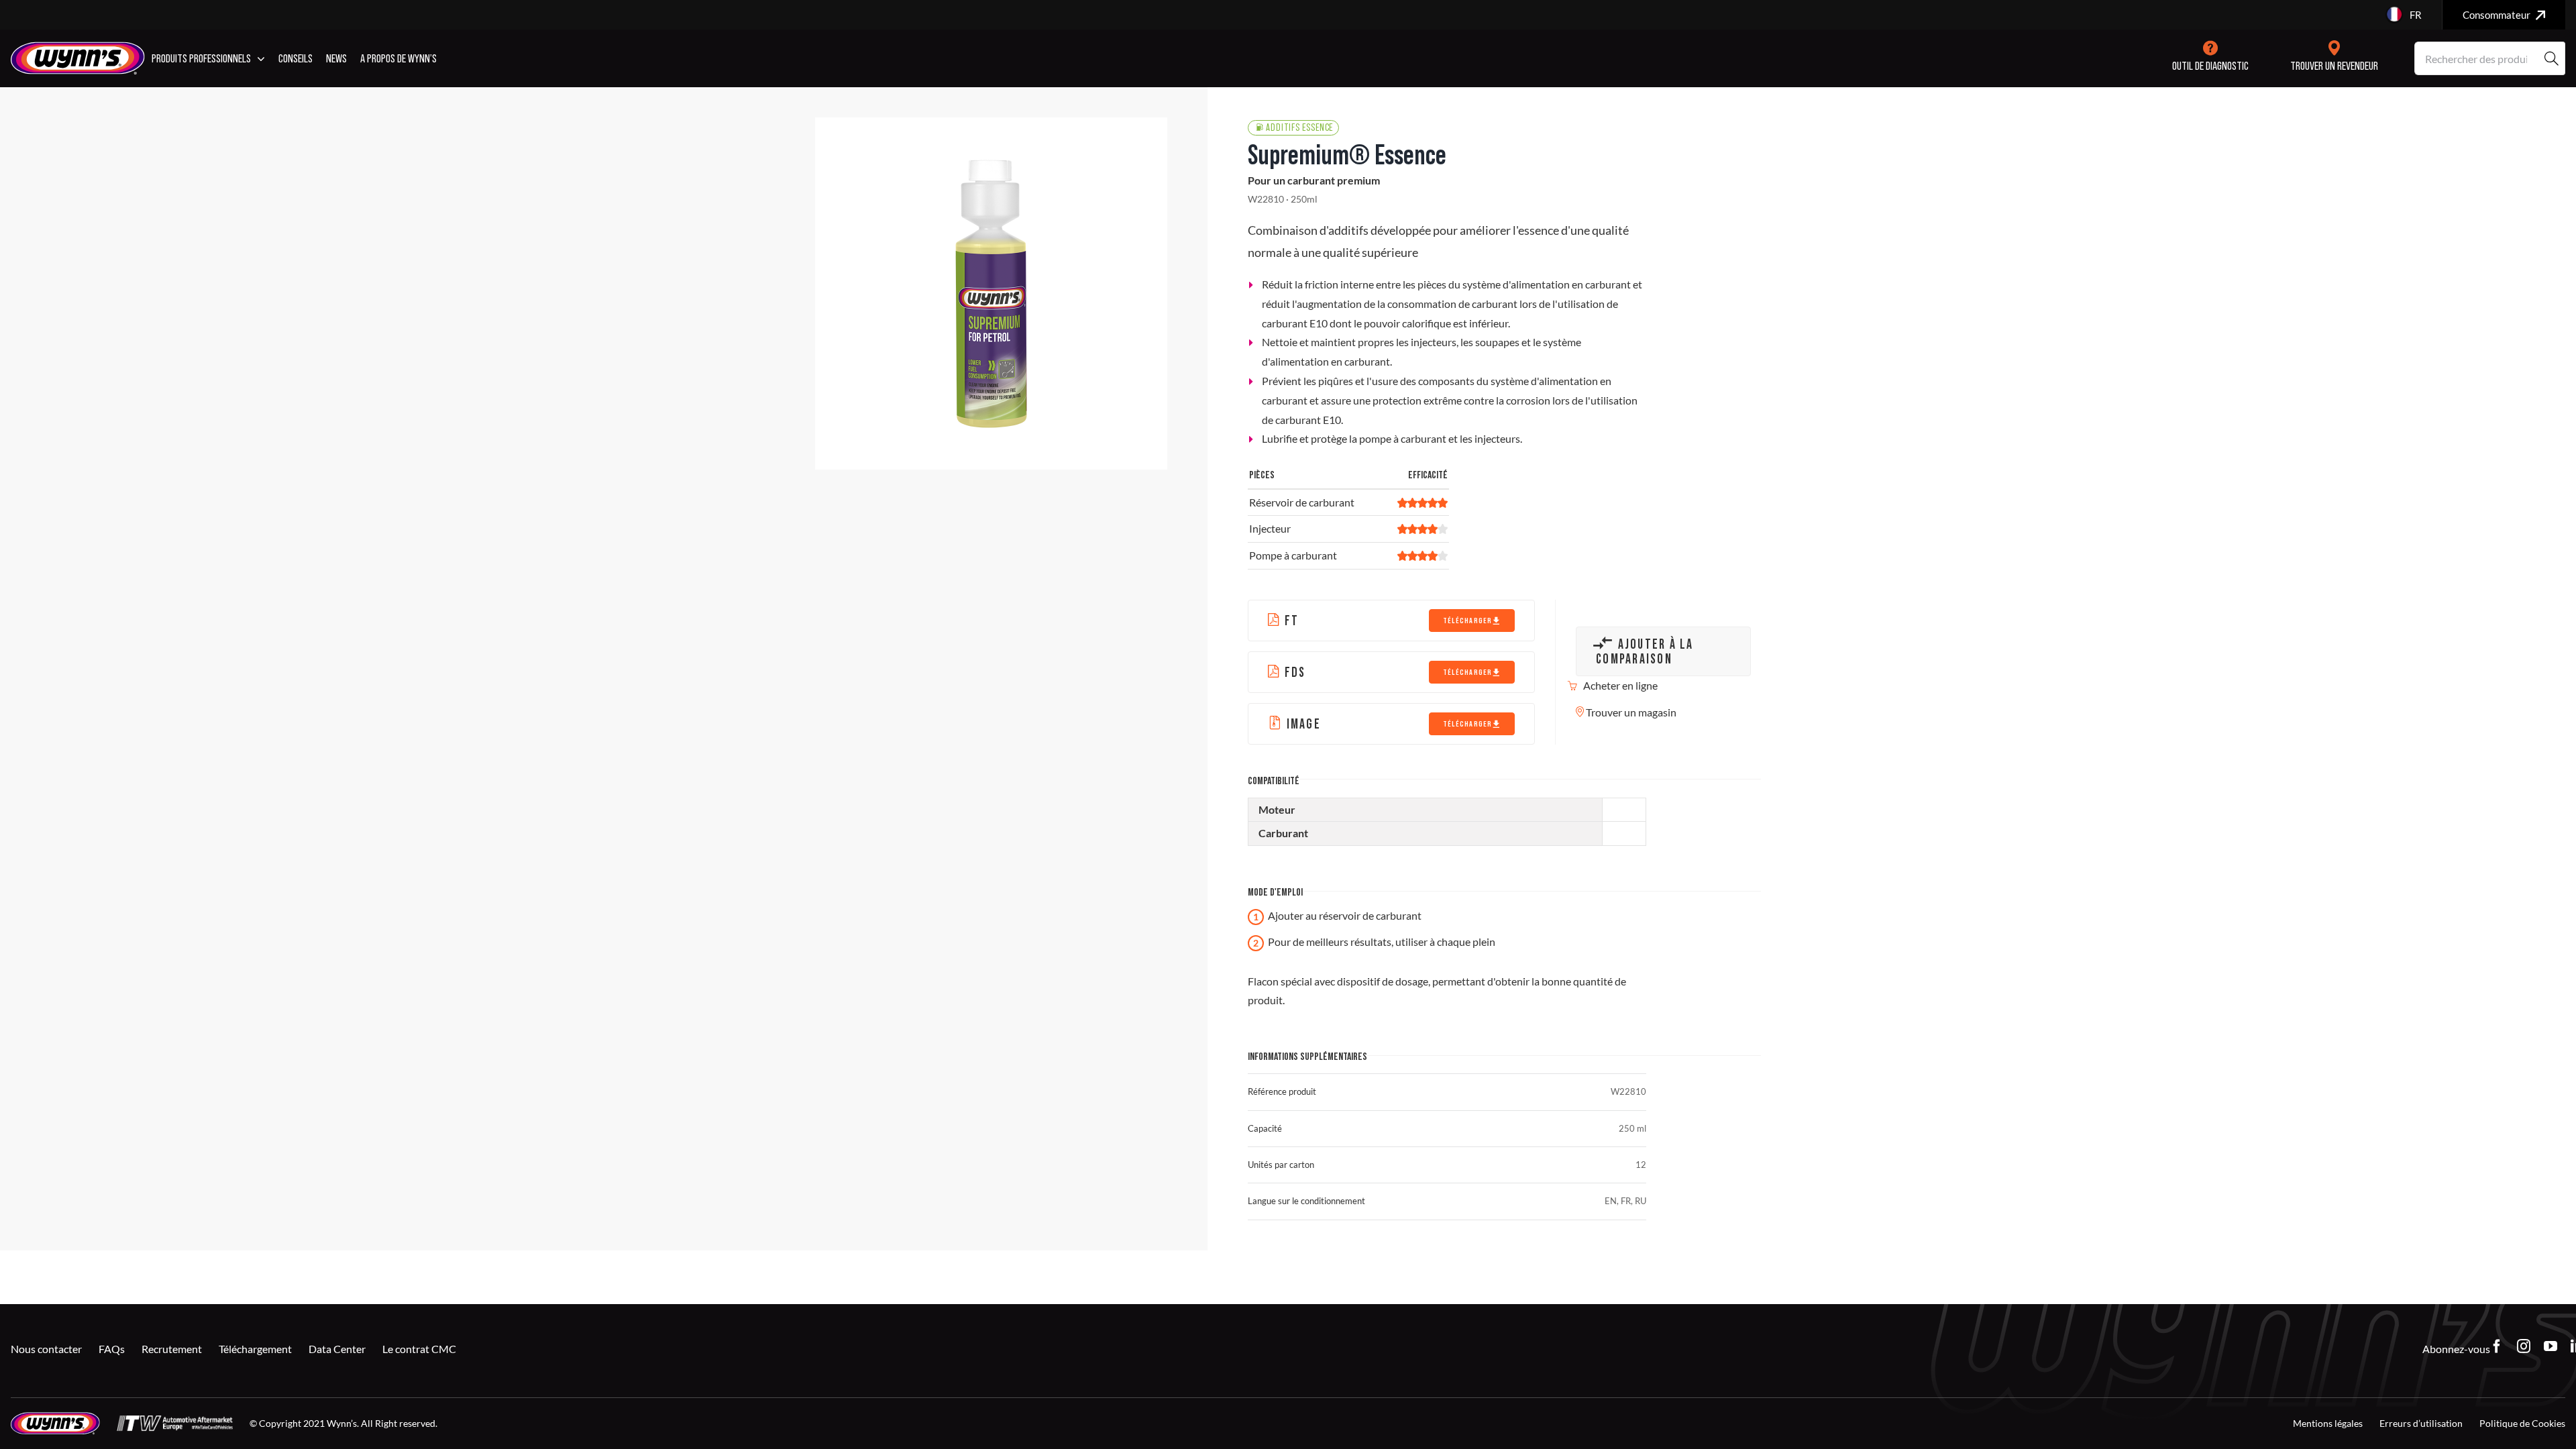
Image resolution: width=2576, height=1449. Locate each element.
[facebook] (2497, 1346)
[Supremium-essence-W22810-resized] (991, 293)
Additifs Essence (1299, 128)
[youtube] (2551, 1346)
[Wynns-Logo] (78, 47)
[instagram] (2524, 1346)
